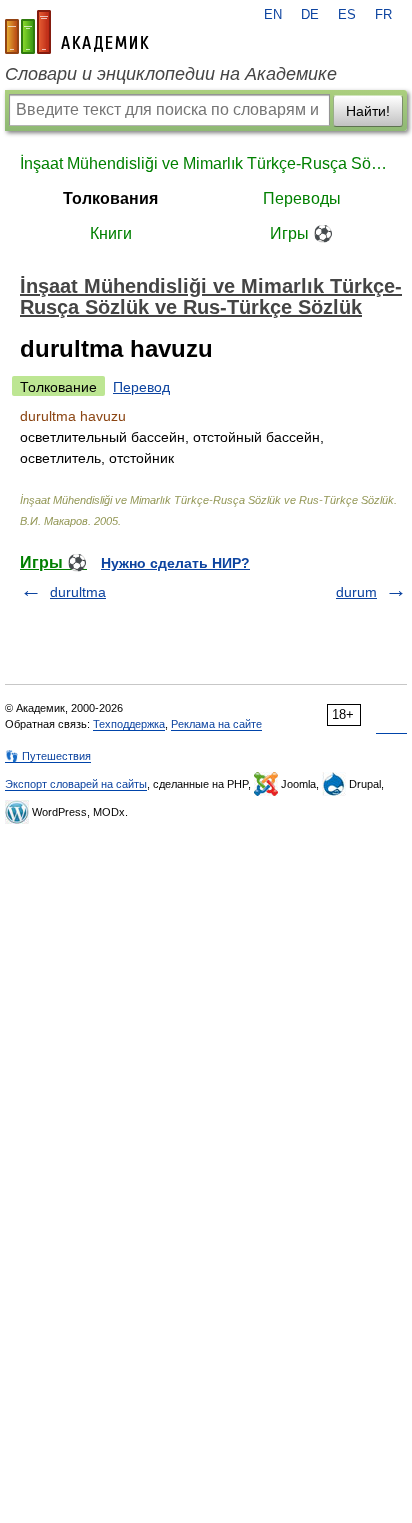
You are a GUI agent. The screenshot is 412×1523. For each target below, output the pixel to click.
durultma (78, 592)
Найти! (368, 111)
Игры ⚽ (301, 233)
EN (273, 15)
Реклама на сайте (216, 724)
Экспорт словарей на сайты (76, 784)
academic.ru (77, 32)
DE (310, 15)
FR (383, 15)
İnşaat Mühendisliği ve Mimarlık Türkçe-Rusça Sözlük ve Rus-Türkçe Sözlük (206, 163)
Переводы (302, 198)
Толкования (110, 198)
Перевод (141, 387)
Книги (111, 233)
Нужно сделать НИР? (175, 563)
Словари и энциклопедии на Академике (171, 74)
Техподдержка (129, 724)
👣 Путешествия (48, 756)
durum (356, 592)
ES (347, 15)
